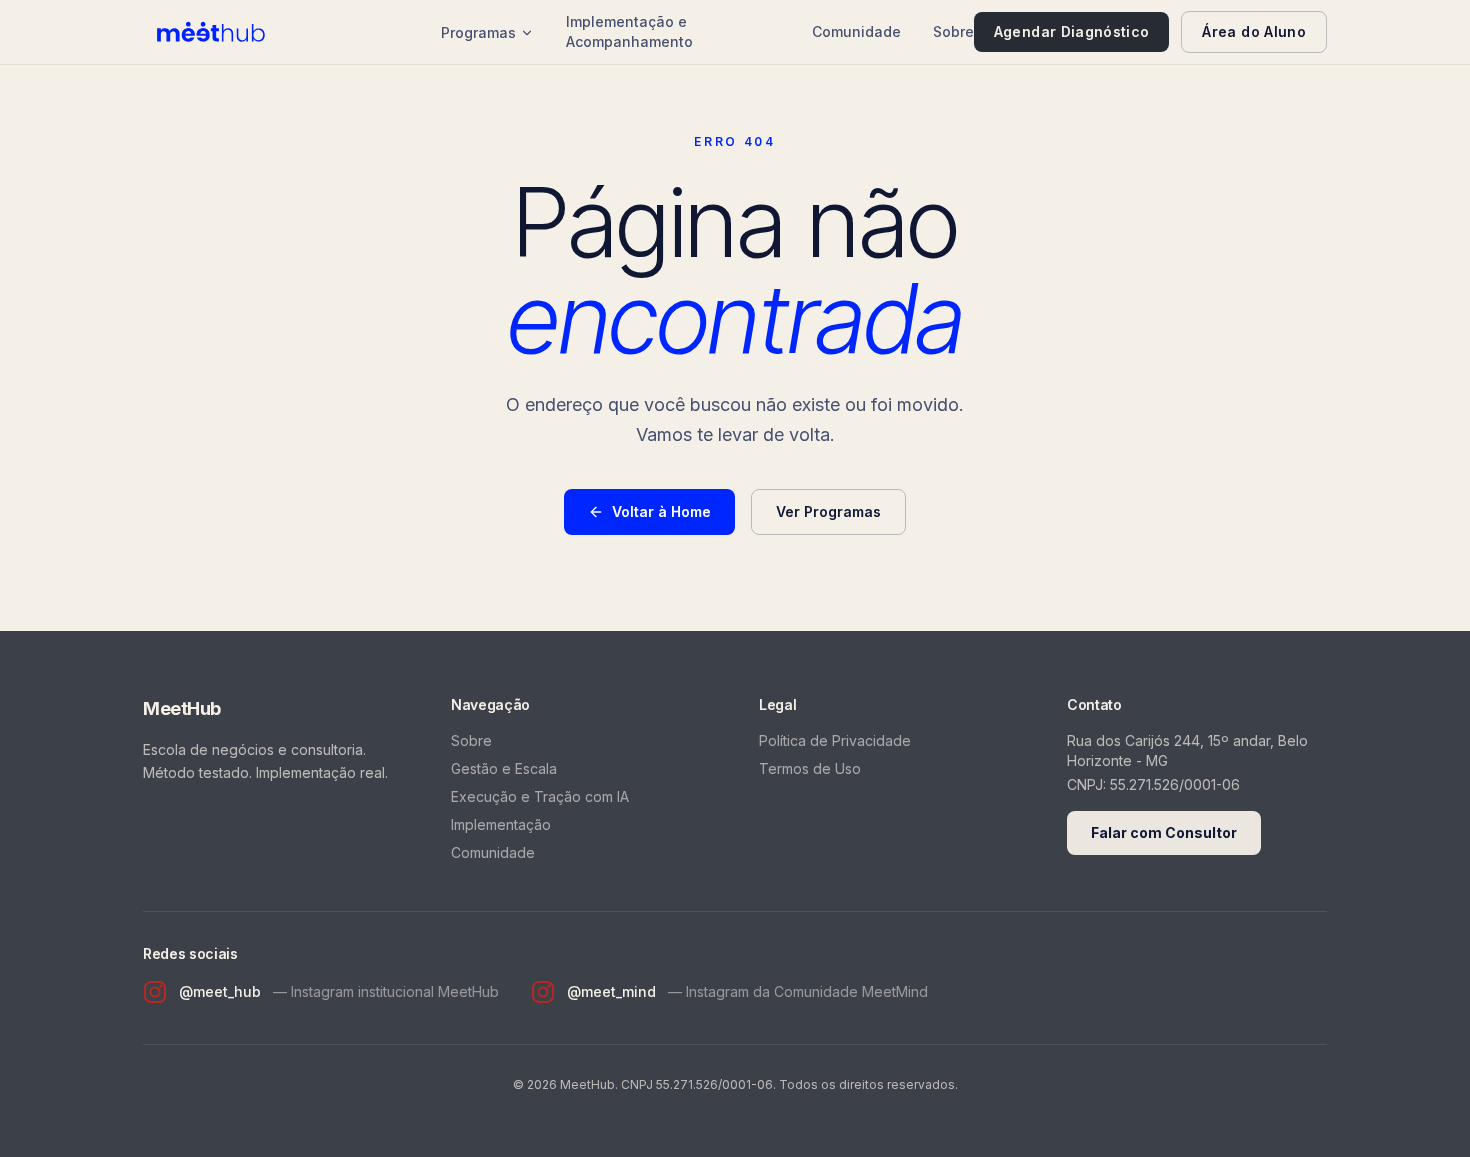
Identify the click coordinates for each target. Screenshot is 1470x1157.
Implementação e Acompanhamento (629, 31)
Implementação (501, 824)
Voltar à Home (661, 511)
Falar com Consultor (1164, 832)
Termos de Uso (810, 768)
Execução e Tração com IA (540, 796)
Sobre (953, 31)
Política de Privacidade (835, 740)
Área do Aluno (1254, 31)
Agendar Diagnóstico (1072, 31)
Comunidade (856, 31)
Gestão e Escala (504, 768)
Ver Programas (828, 511)
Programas (478, 32)
